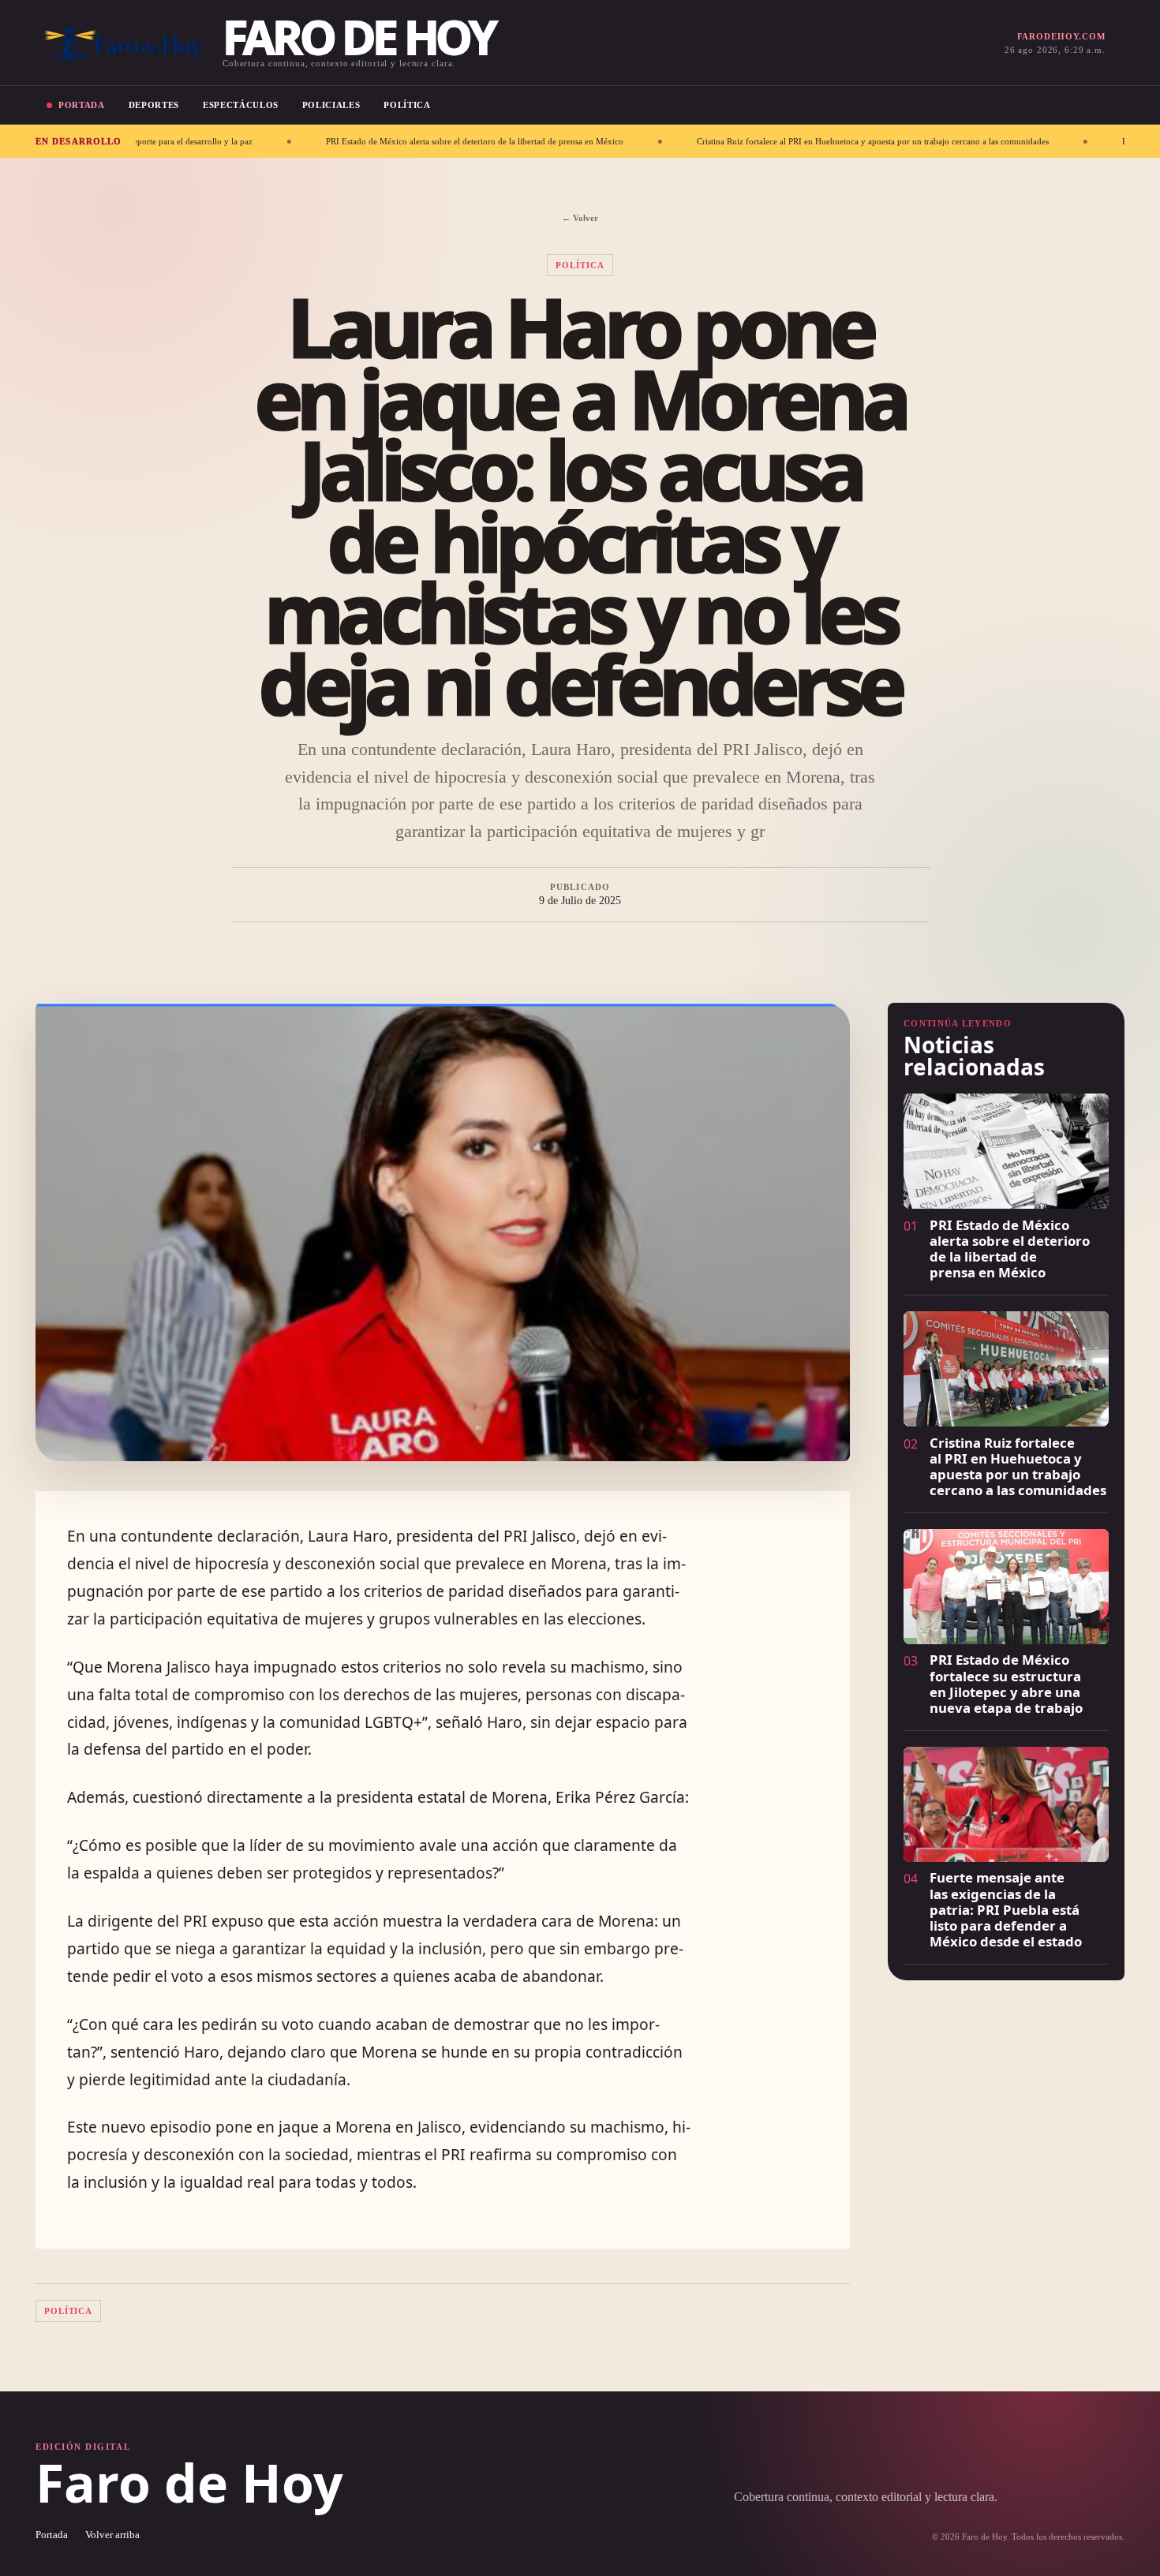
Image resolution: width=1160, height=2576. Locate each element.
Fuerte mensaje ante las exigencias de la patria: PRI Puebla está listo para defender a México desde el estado (1006, 1909)
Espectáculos (241, 105)
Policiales (331, 105)
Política (407, 105)
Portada (82, 105)
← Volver (580, 218)
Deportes (154, 105)
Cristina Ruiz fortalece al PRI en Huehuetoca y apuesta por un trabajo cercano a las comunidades (754, 141)
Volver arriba (112, 2535)
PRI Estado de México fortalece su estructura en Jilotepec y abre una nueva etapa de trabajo (1006, 1683)
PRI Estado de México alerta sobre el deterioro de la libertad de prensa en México (356, 141)
